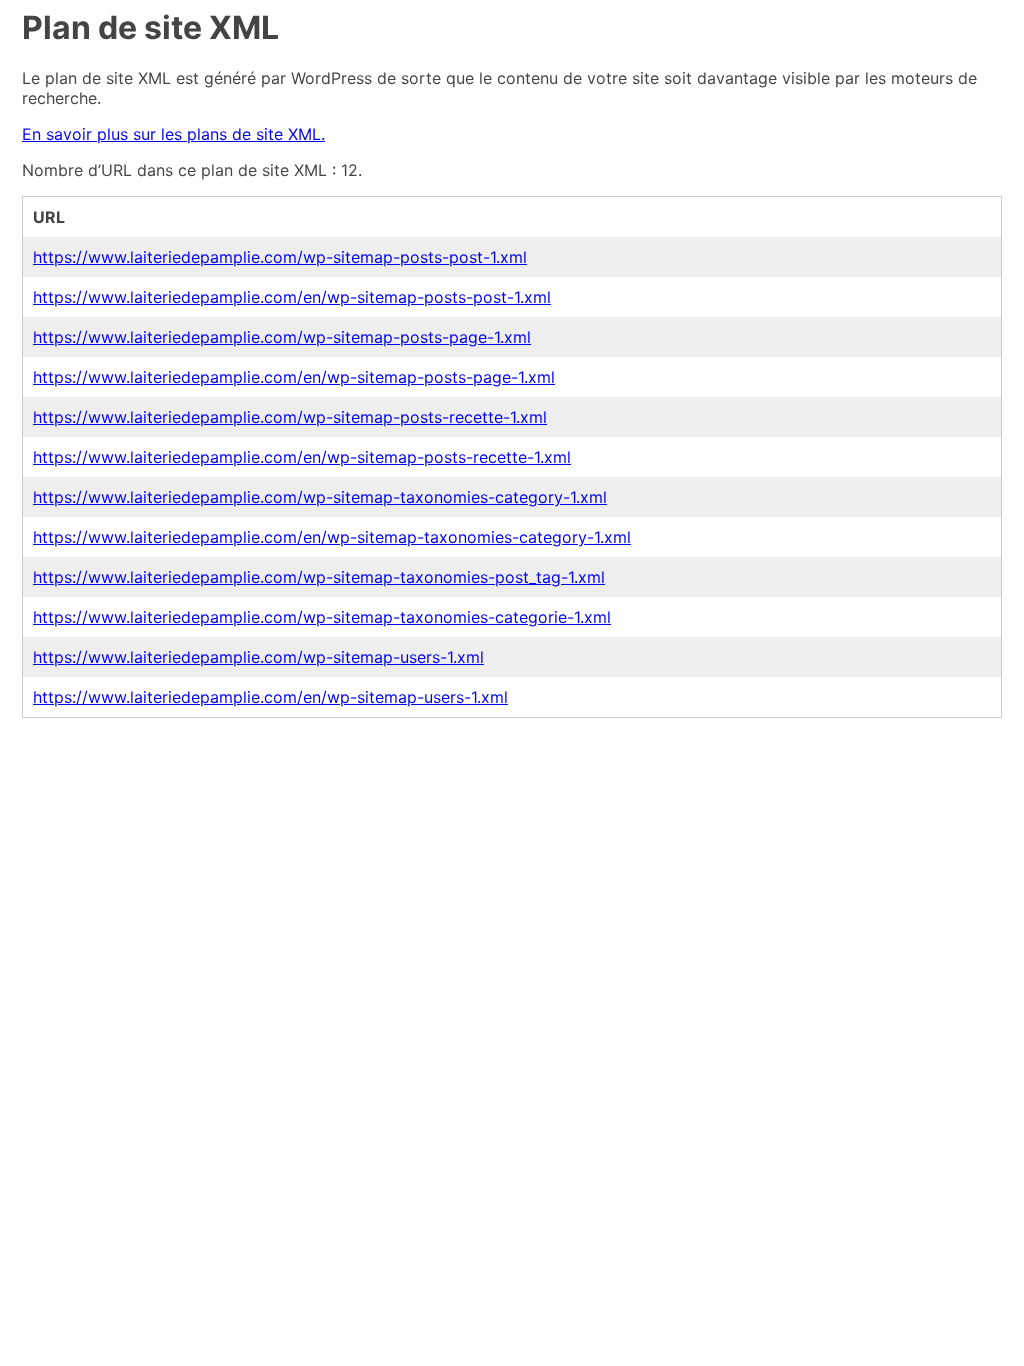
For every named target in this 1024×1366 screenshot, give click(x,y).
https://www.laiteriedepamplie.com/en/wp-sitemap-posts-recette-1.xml (302, 457)
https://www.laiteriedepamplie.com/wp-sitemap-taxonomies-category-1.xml (320, 497)
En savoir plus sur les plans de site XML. (173, 134)
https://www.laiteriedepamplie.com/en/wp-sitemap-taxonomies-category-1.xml (332, 537)
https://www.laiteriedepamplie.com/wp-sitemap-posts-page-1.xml (282, 337)
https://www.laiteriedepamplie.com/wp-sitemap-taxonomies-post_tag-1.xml (319, 577)
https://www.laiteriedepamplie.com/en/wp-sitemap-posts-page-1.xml (294, 377)
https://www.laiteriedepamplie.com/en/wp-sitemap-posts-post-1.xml (292, 297)
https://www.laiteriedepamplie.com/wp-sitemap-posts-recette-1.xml (290, 417)
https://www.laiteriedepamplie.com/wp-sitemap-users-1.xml (258, 657)
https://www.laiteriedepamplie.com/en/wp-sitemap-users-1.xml (270, 697)
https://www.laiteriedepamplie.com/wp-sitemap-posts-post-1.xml (280, 257)
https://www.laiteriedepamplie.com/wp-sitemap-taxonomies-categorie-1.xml (322, 617)
